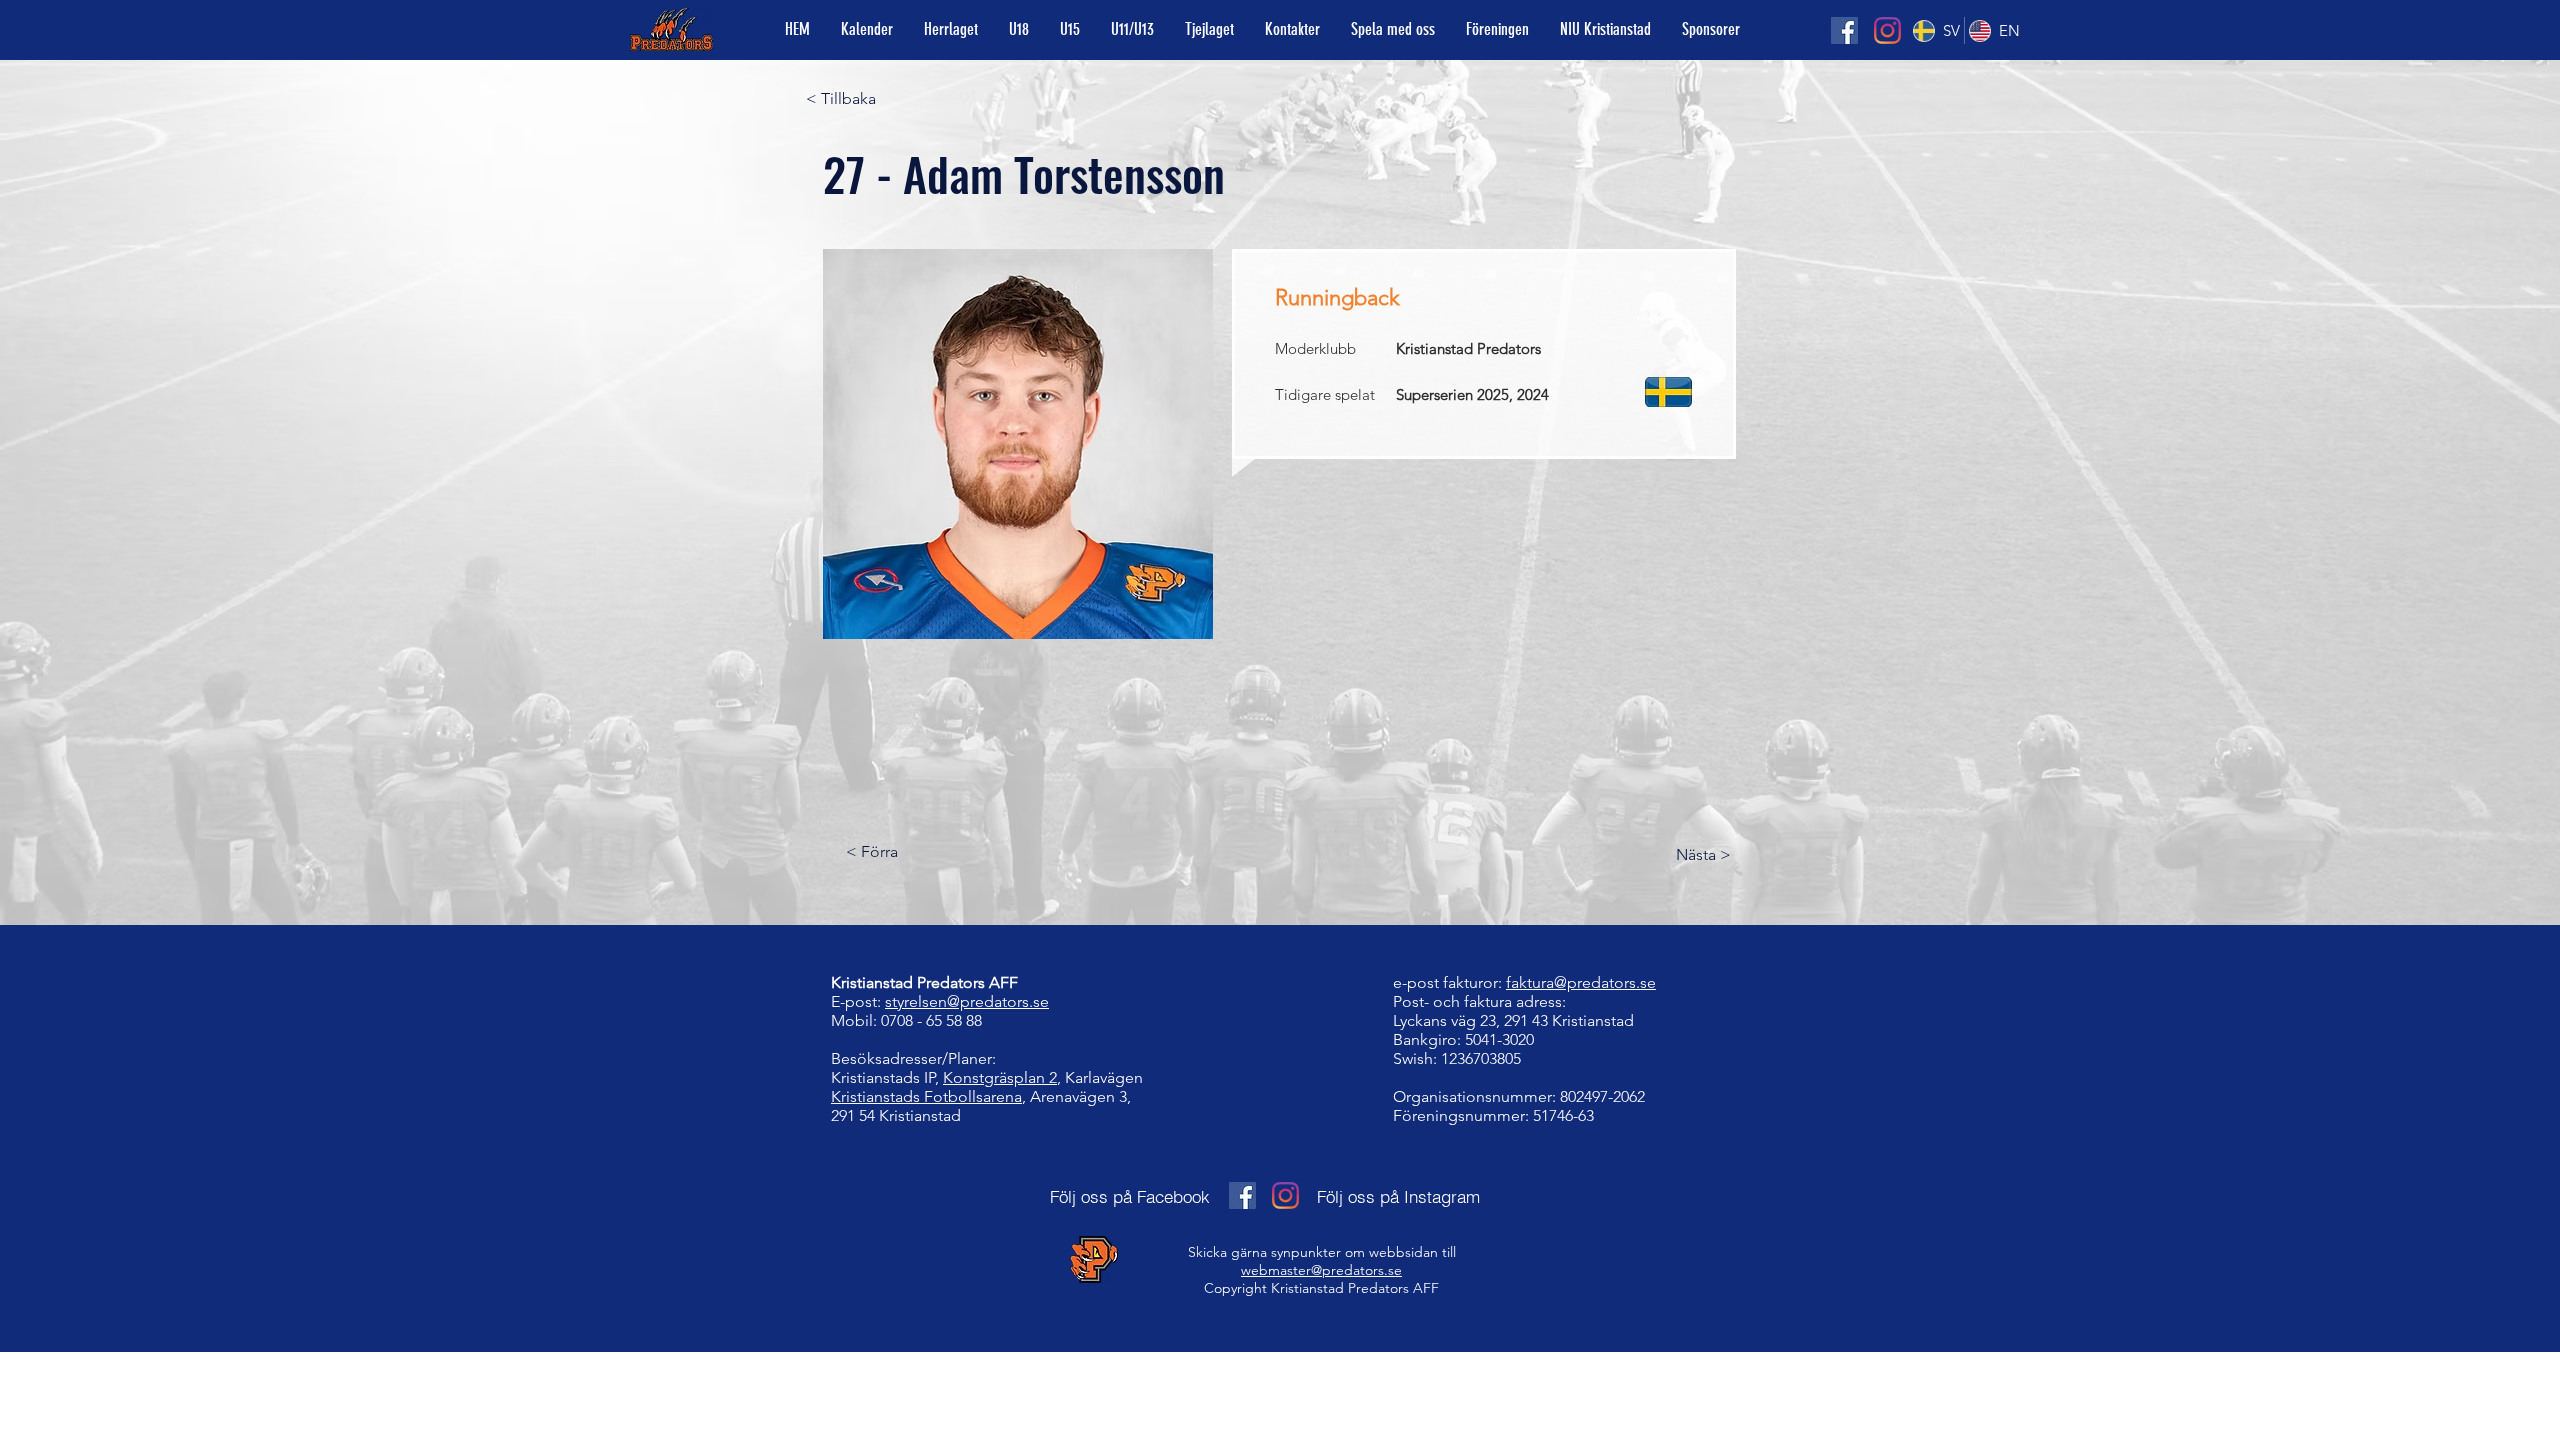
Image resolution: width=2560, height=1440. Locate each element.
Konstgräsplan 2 (1000, 1077)
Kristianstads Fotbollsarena (926, 1096)
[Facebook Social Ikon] (1844, 30)
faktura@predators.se (1581, 982)
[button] (1392, 29)
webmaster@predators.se (1321, 1270)
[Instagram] (1887, 30)
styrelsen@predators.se (967, 1001)
